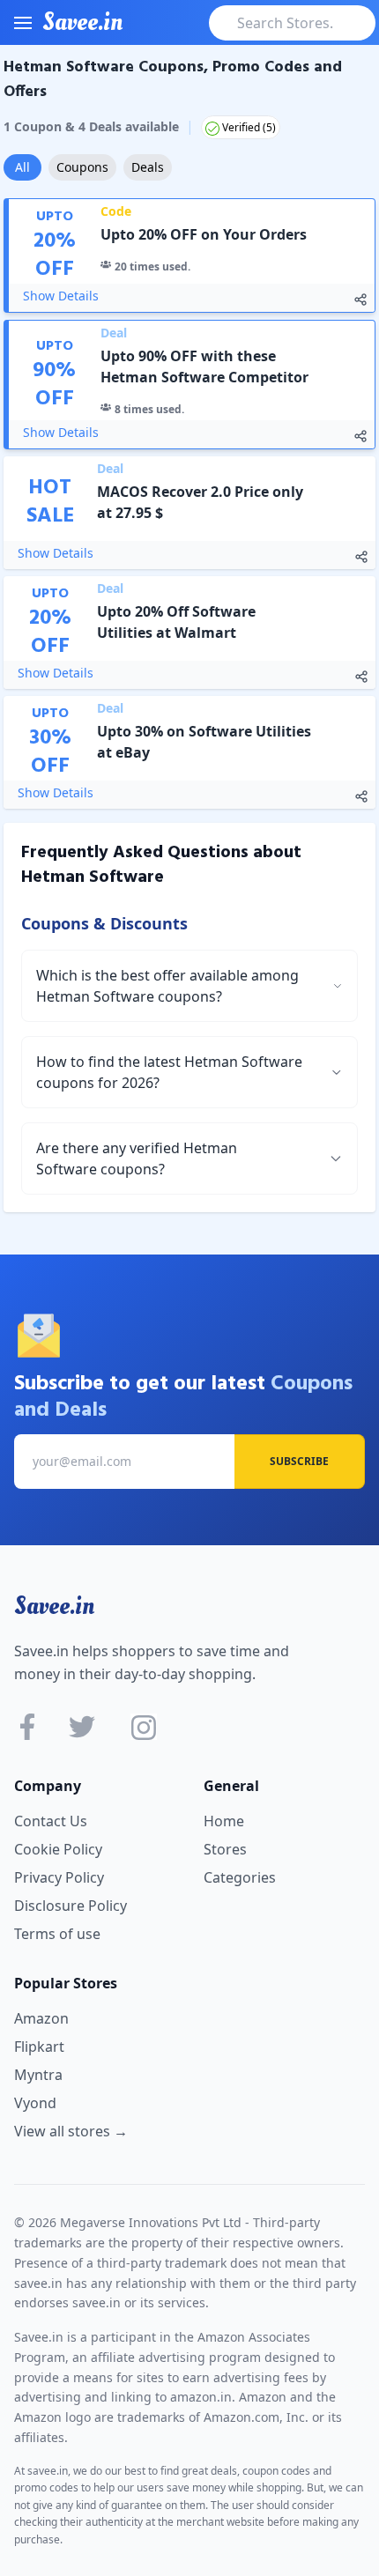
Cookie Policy (58, 1849)
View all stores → (71, 2131)
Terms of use (57, 1934)
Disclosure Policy (71, 1906)
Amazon (41, 2018)
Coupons (82, 167)
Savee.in (54, 1606)
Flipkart (39, 2047)
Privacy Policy (59, 1877)
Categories (240, 1877)
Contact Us (51, 1821)
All (22, 167)
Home (224, 1821)
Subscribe (299, 1461)
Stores (225, 1849)
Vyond (35, 2103)
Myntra (38, 2075)
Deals (148, 167)
